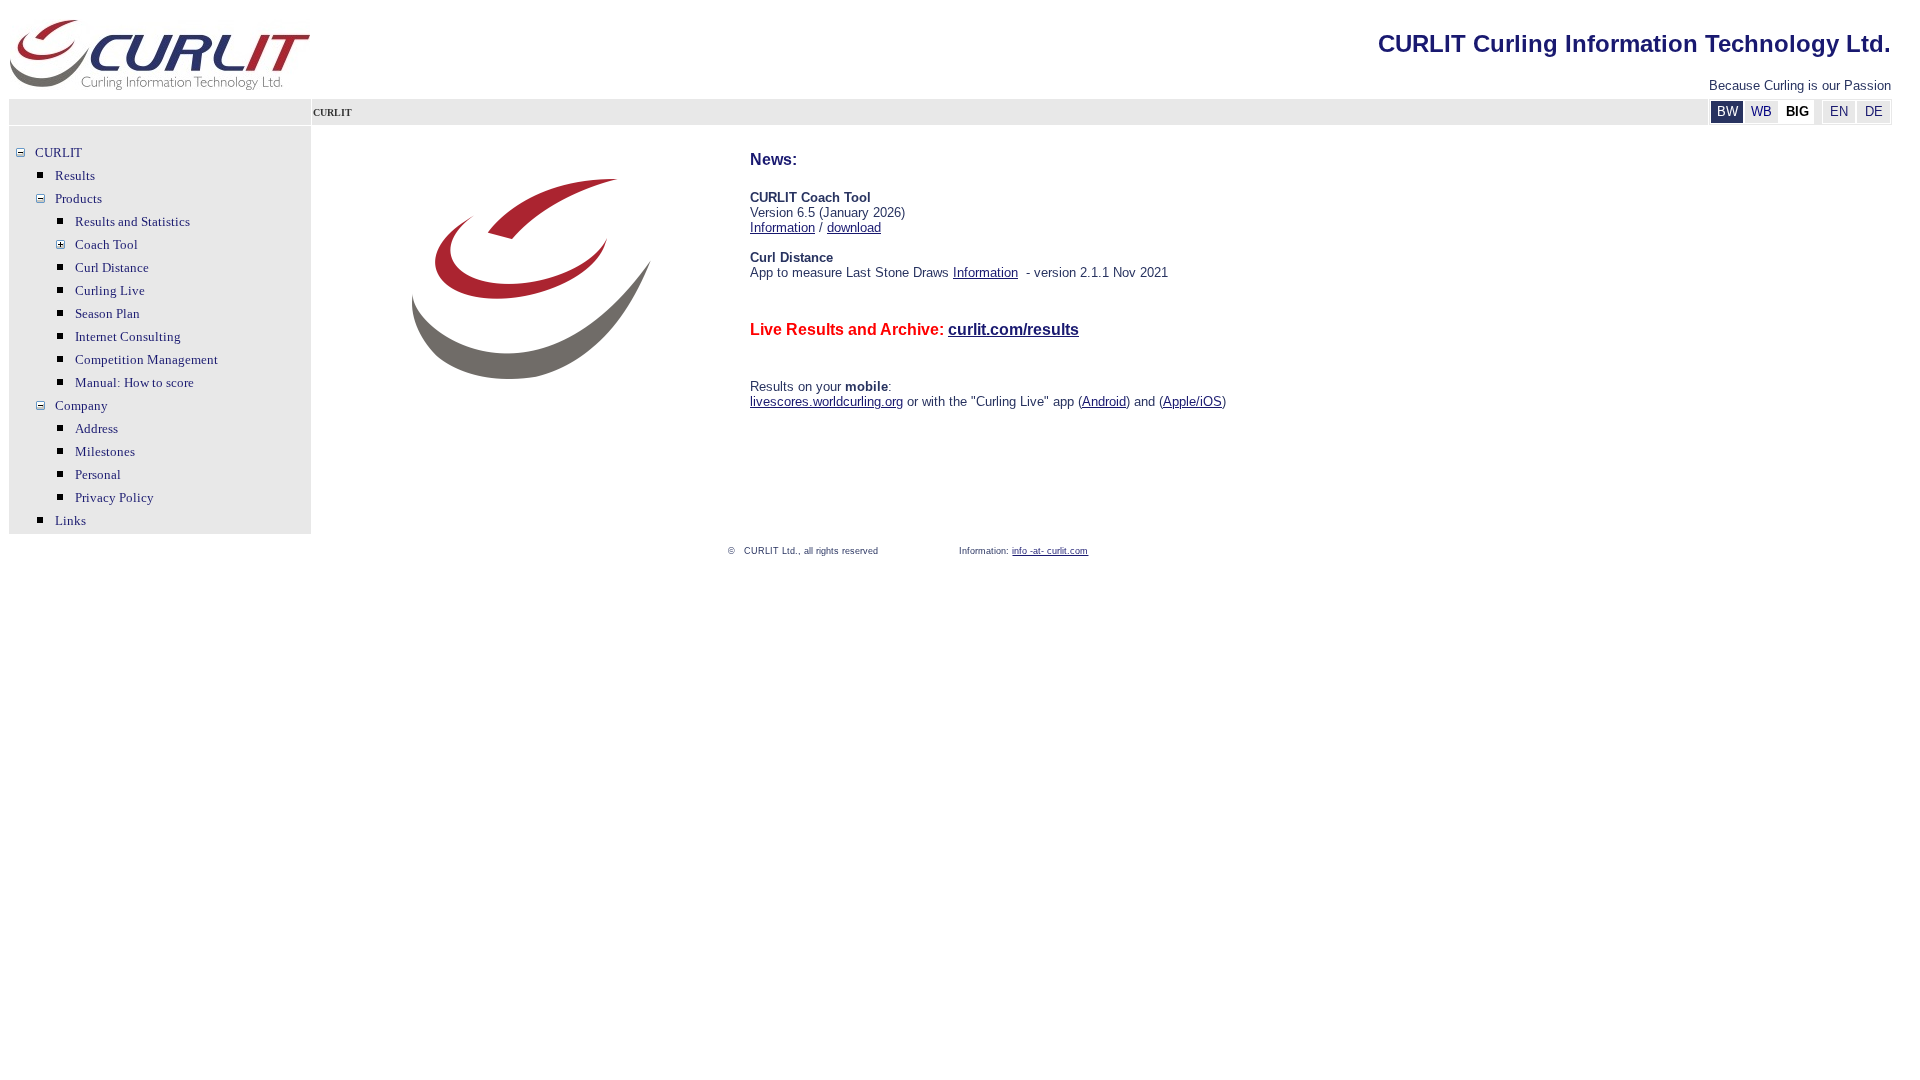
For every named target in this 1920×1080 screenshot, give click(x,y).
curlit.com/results (1013, 329)
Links (70, 520)
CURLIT (58, 152)
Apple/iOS (1192, 401)
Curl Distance (112, 267)
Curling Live (110, 290)
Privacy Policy (114, 497)
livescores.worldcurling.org (826, 401)
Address (96, 428)
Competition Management (146, 359)
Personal (98, 474)
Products (78, 198)
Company (81, 405)
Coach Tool (106, 244)
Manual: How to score (134, 382)
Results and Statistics (132, 221)
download (854, 227)
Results (75, 175)
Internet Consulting (128, 336)
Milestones (105, 451)
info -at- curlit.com (1050, 551)
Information (782, 227)
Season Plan (107, 313)
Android (1104, 401)
